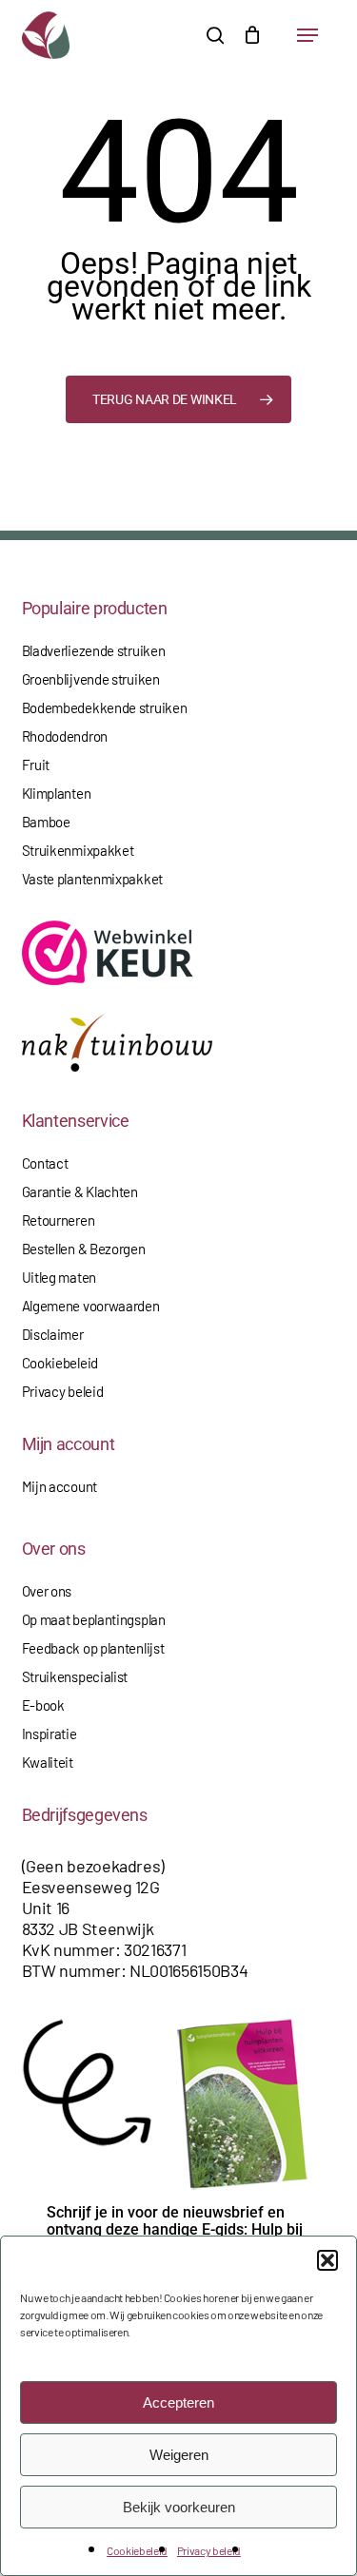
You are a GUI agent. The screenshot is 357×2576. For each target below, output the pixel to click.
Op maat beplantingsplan (94, 1619)
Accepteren (178, 2402)
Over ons (47, 1591)
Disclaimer (53, 1334)
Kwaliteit (48, 1762)
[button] (327, 2260)
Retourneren (59, 1220)
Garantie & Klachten (80, 1191)
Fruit (36, 765)
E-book (43, 1705)
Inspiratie (50, 1733)
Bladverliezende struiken (94, 650)
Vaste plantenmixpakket (92, 879)
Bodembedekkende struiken (105, 707)
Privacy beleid (209, 2550)
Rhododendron (65, 736)
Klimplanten (57, 793)
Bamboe (46, 822)
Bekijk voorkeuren (179, 2507)
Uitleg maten (59, 1277)
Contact (45, 1163)
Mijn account (59, 1486)
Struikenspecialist (75, 1676)
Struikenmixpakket (78, 850)
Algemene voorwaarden (91, 1306)
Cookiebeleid (137, 2550)
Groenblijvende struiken (91, 679)
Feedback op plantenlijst (93, 1648)
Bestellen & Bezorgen (84, 1249)
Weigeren (179, 2455)
